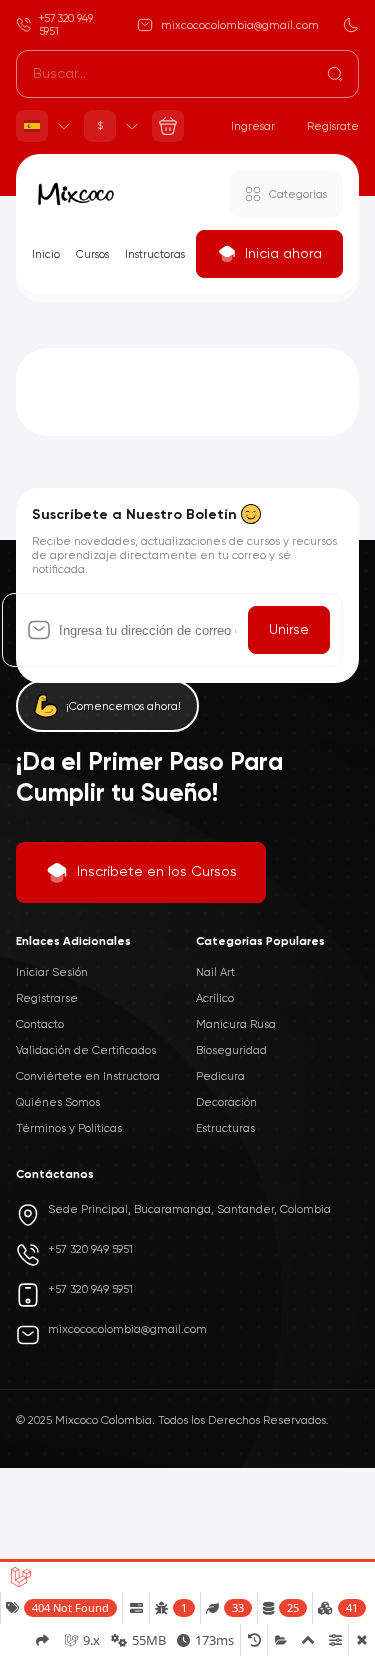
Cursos (92, 254)
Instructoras (155, 254)
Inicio (46, 254)
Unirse (289, 630)
